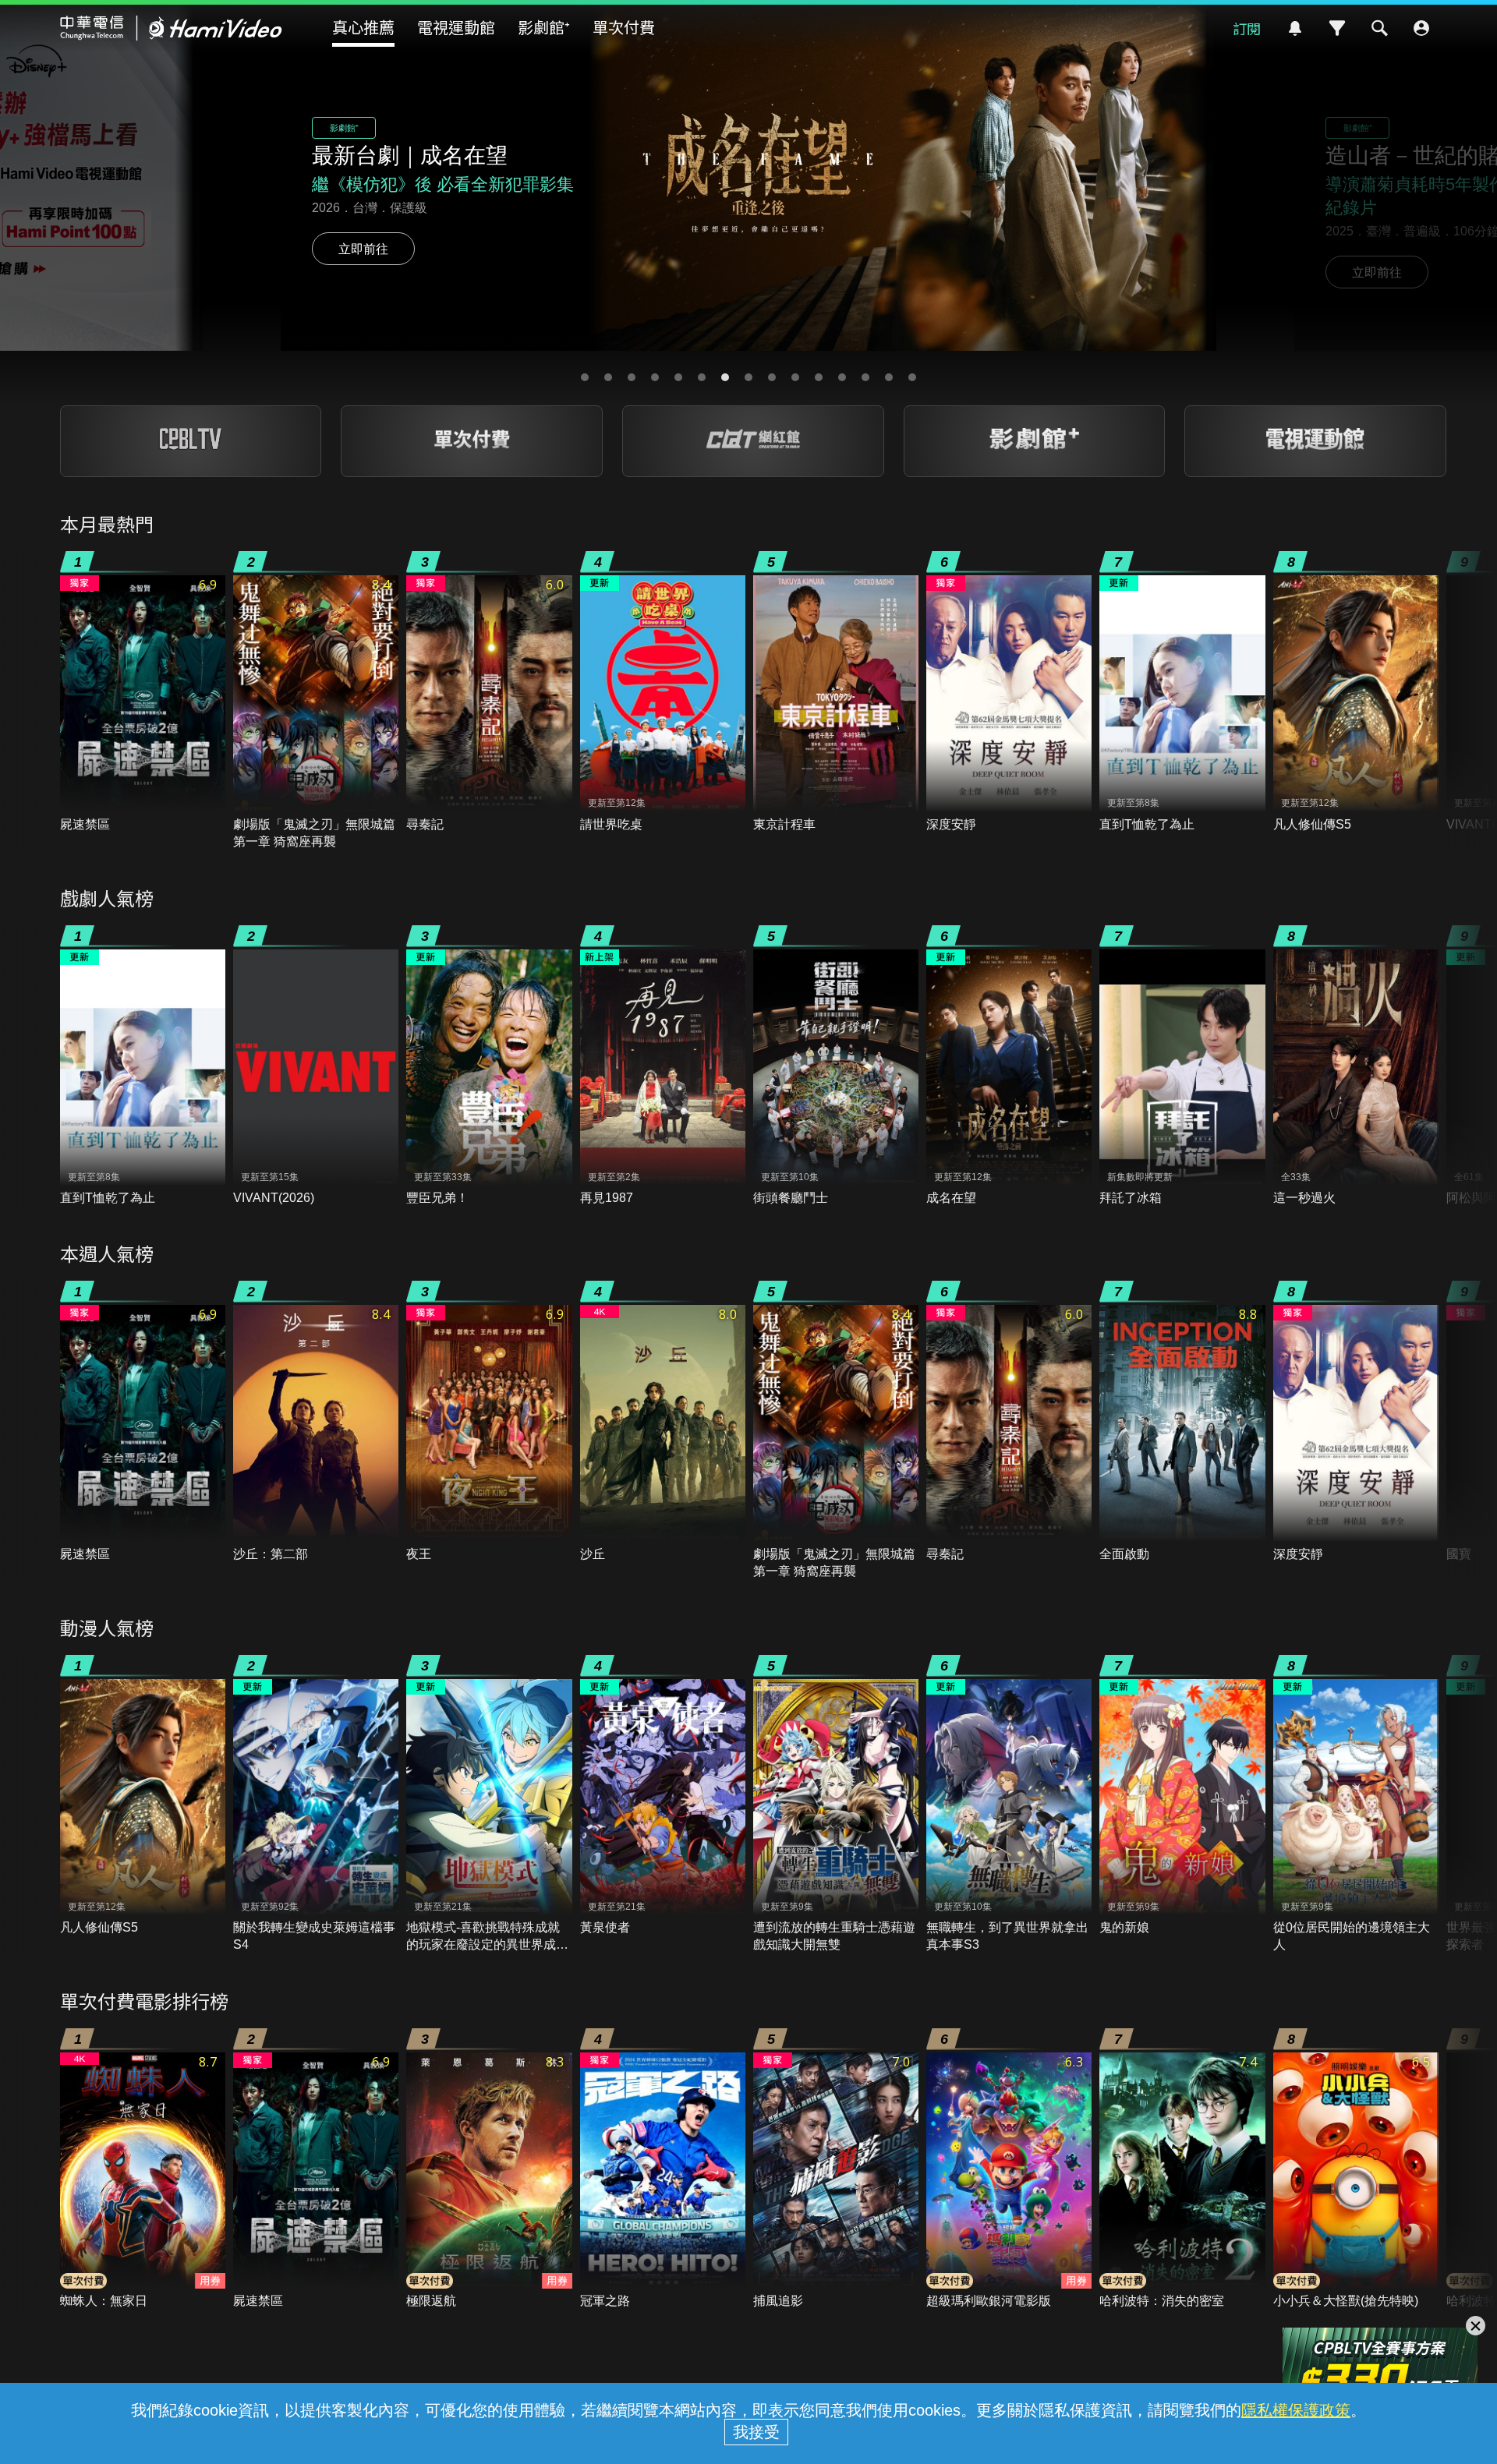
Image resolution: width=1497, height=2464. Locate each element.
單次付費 (624, 27)
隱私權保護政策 (1296, 2410)
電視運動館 (456, 27)
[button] (585, 377)
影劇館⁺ (544, 27)
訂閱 (1247, 28)
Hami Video (171, 28)
